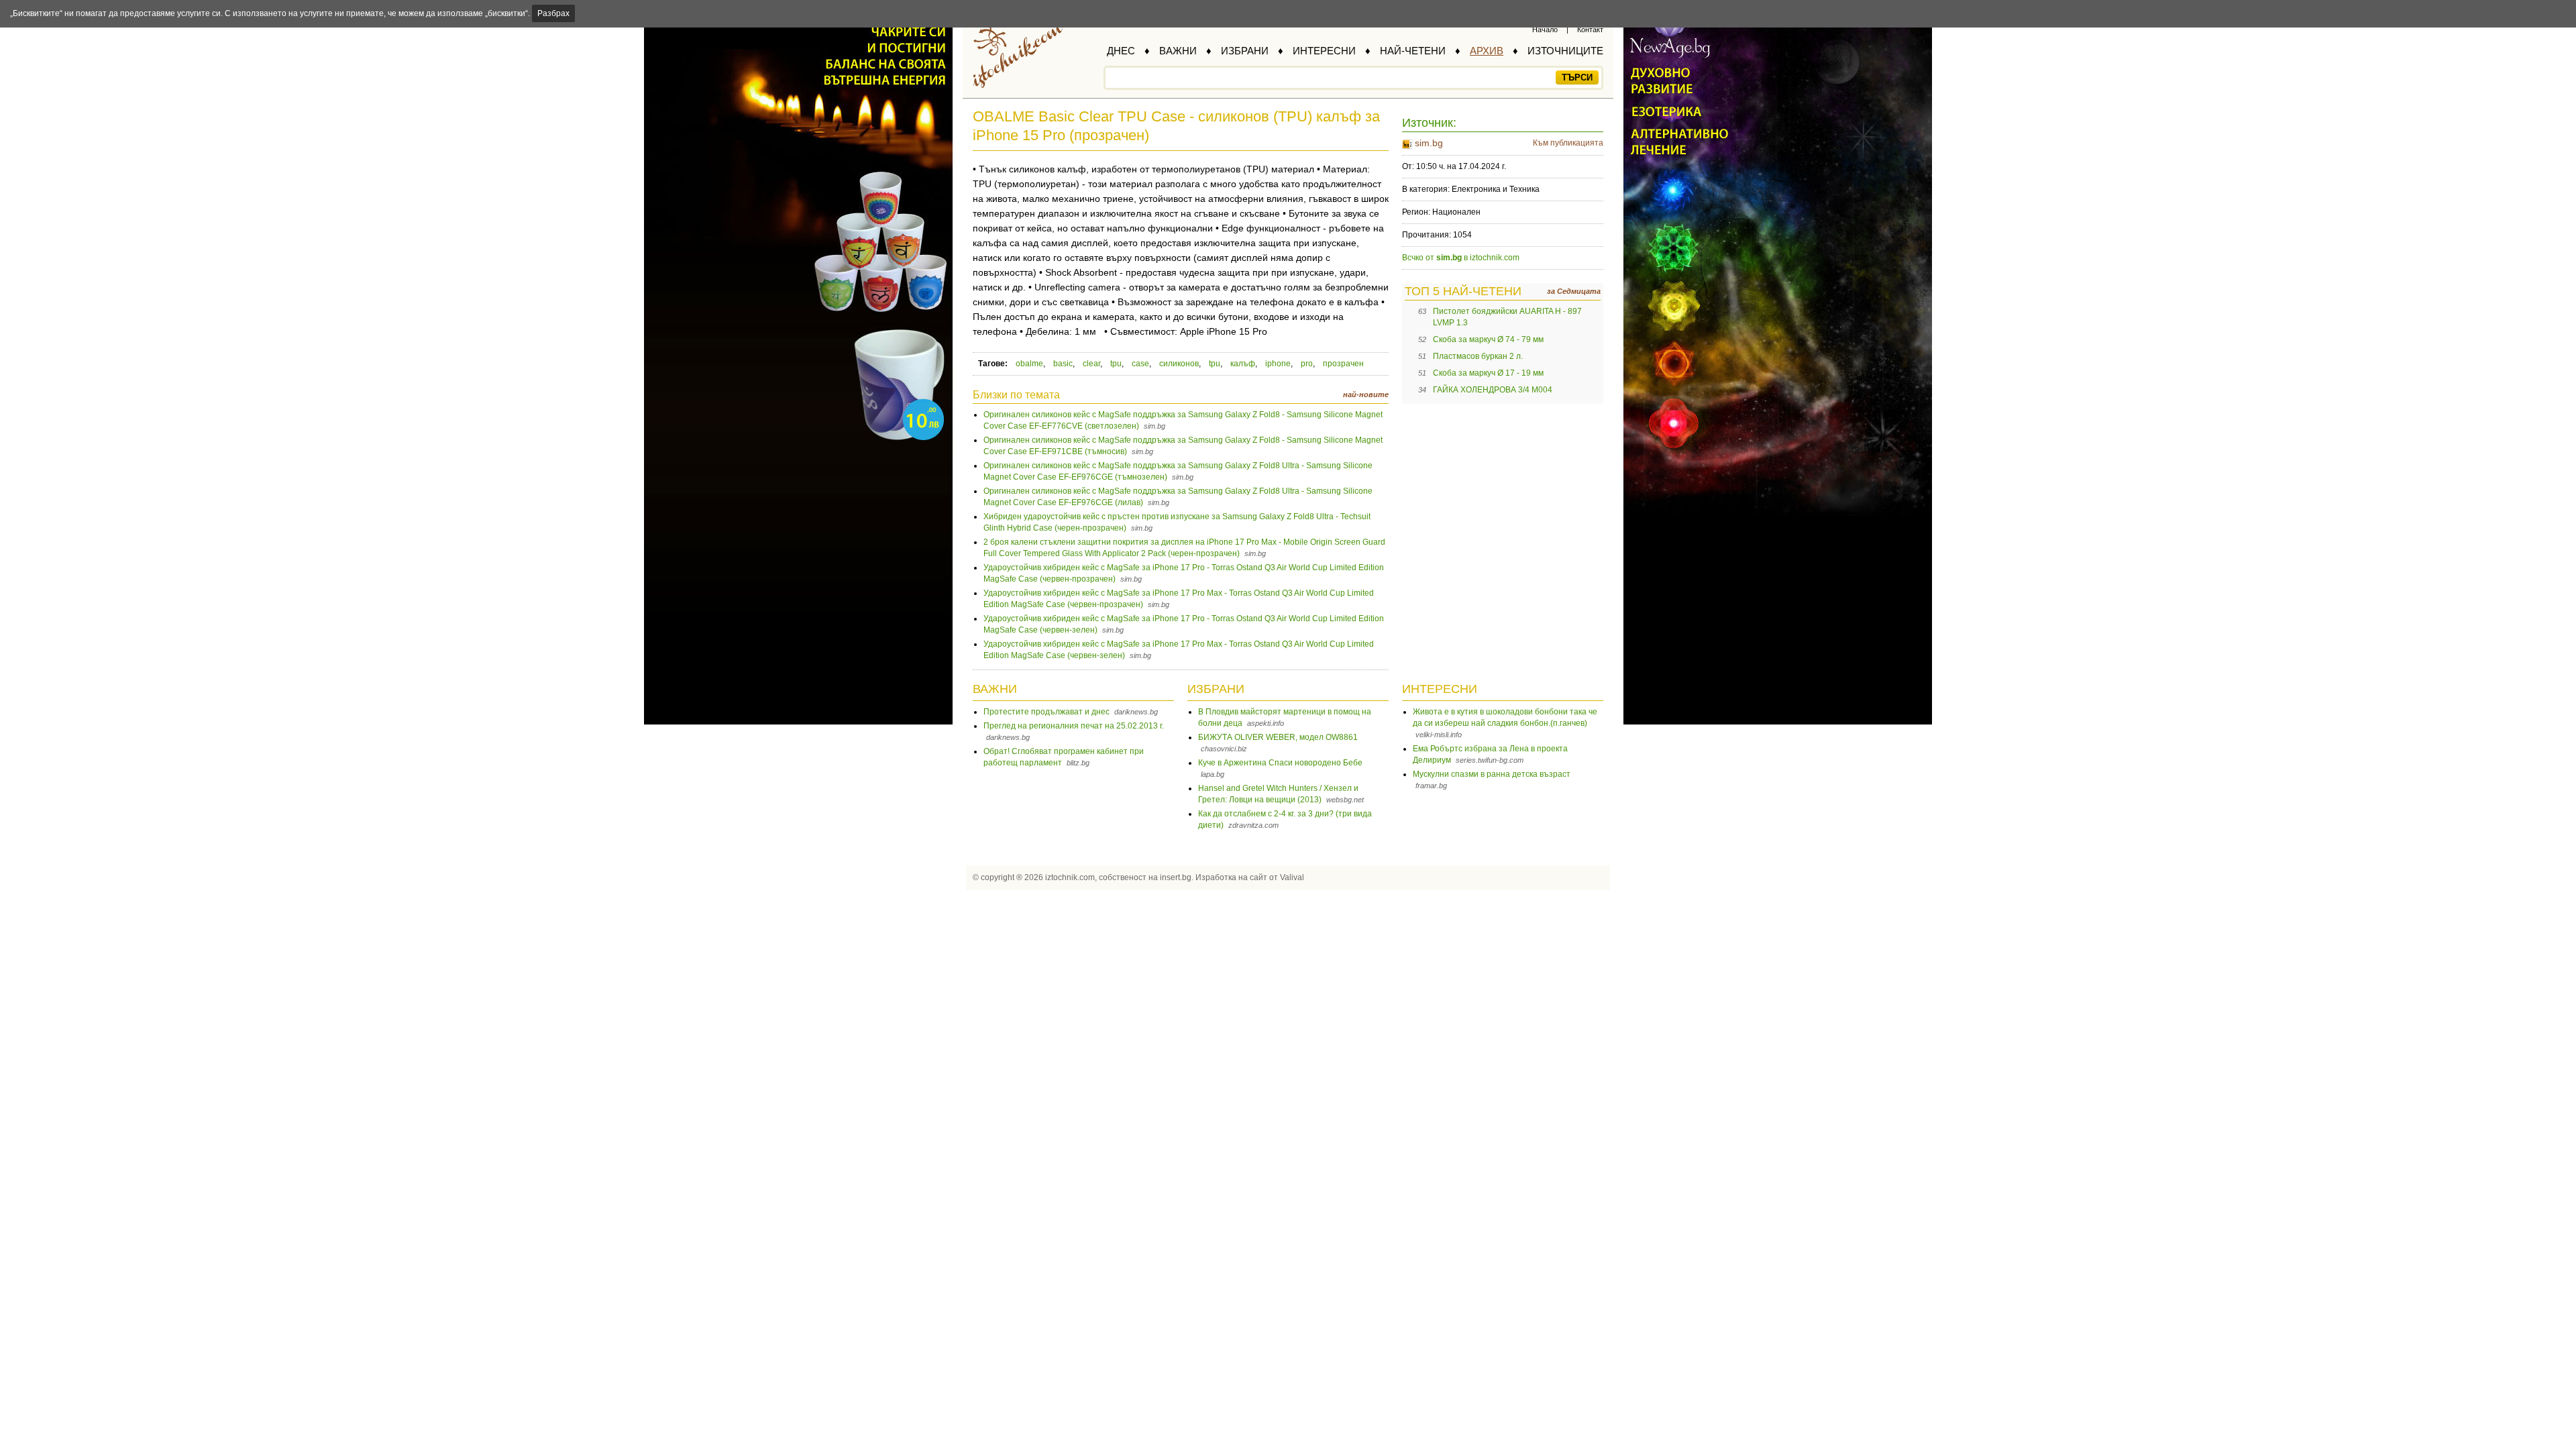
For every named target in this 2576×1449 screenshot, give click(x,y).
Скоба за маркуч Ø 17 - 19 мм (1488, 373)
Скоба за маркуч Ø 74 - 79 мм (1488, 339)
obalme (1029, 364)
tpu (1116, 364)
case (1140, 364)
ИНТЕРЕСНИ (1324, 51)
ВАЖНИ (1178, 51)
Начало (1545, 30)
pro (1307, 364)
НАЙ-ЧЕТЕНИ (1413, 51)
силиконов (1179, 364)
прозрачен (1343, 364)
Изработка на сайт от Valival (1250, 877)
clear (1091, 364)
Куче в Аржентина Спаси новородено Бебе (1280, 763)
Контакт (1590, 30)
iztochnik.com (1070, 877)
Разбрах (553, 13)
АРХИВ (1487, 51)
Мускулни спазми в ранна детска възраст (1492, 774)
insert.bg (1176, 877)
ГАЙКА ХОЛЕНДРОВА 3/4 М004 (1493, 390)
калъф (1243, 364)
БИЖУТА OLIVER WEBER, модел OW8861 (1278, 737)
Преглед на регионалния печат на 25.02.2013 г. (1074, 726)
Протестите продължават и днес (1046, 712)
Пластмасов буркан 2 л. (1478, 356)
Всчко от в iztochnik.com (1461, 258)
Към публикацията (1568, 143)
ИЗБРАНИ (1245, 51)
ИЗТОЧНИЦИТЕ (1565, 51)
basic (1063, 364)
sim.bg (1429, 143)
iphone (1278, 364)
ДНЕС (1121, 51)
